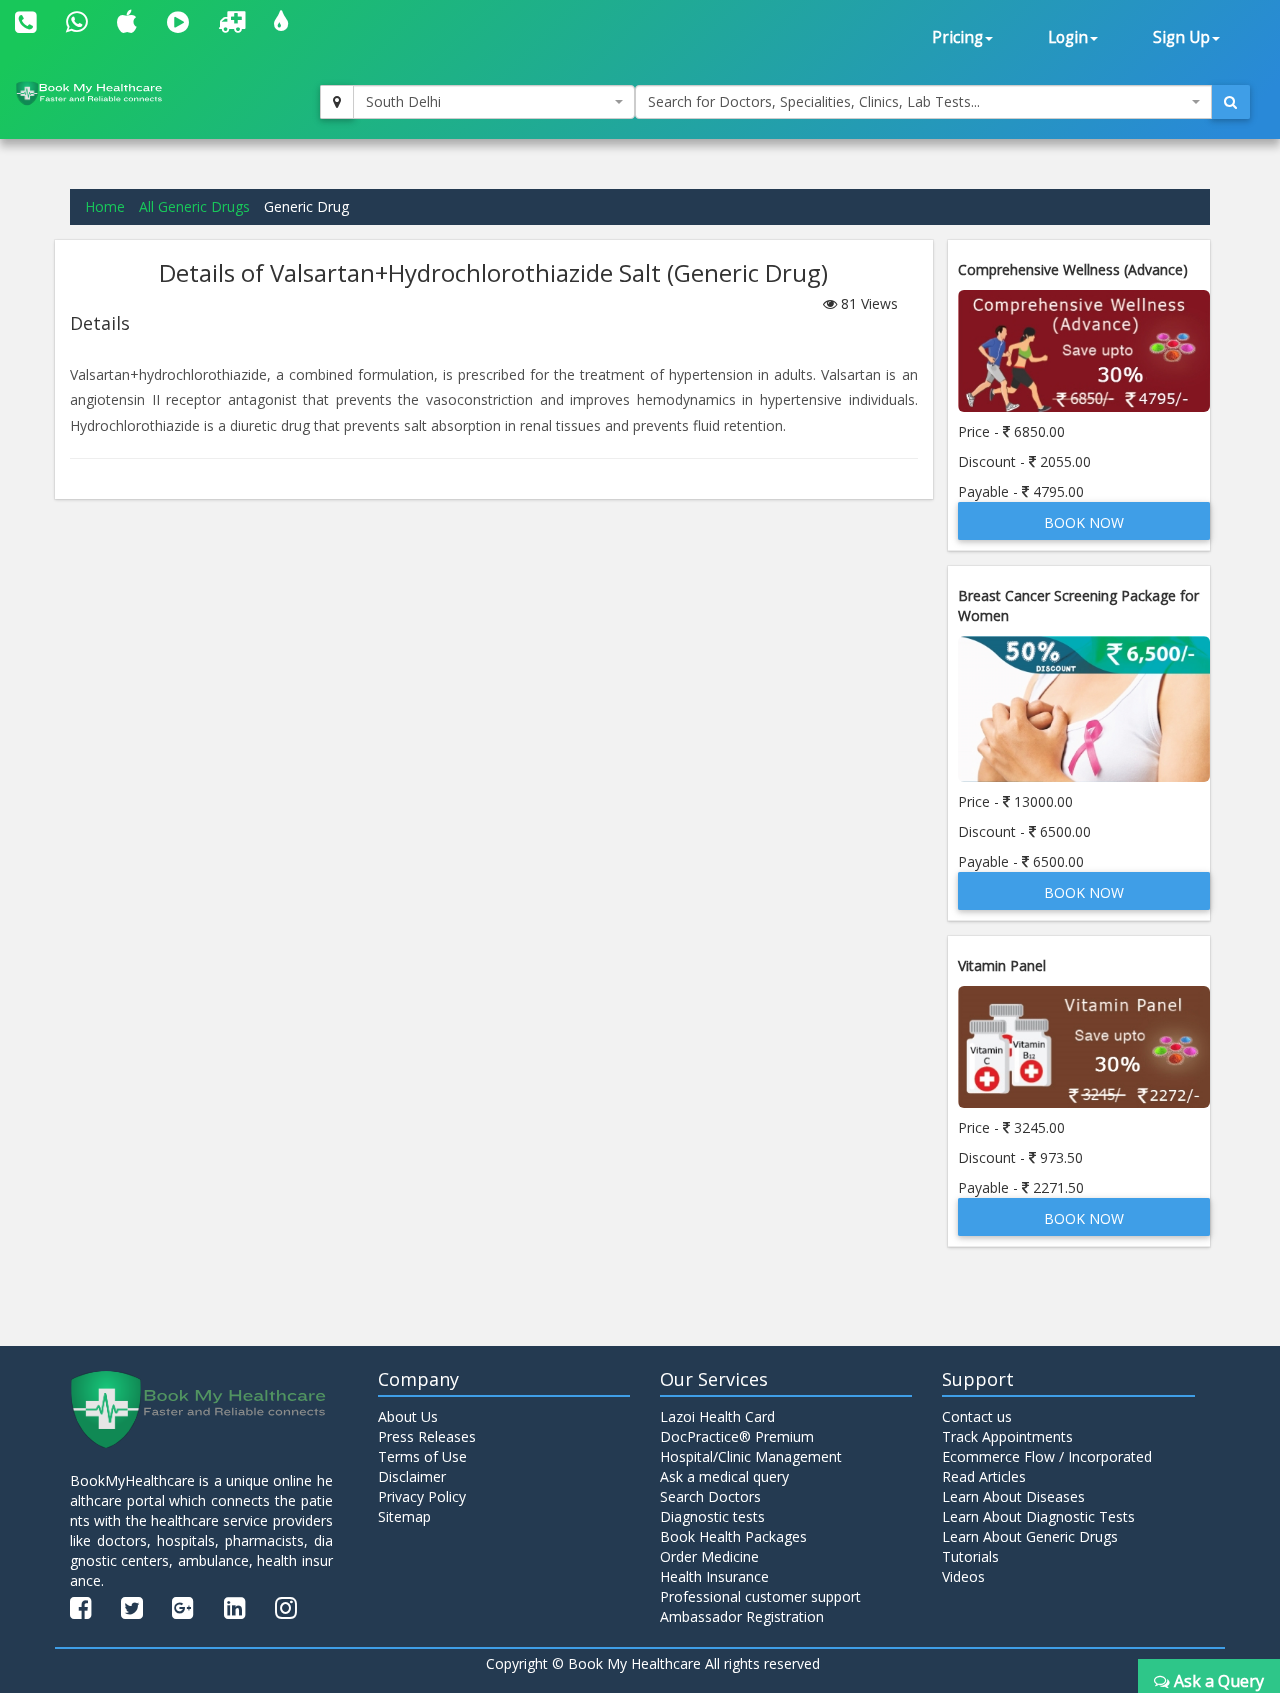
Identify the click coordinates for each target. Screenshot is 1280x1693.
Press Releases (427, 1436)
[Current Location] (337, 102)
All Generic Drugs (194, 206)
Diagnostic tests (712, 1516)
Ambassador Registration (742, 1616)
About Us (408, 1416)
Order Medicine (709, 1556)
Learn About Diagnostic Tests (1038, 1516)
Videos (963, 1576)
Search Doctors (710, 1496)
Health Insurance (714, 1576)
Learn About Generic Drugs (1030, 1536)
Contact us (977, 1416)
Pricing (957, 37)
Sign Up (1181, 37)
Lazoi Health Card (717, 1416)
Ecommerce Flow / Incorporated (1047, 1456)
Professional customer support (760, 1596)
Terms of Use (422, 1456)
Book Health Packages (733, 1536)
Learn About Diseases (1013, 1496)
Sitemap (404, 1516)
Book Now (1084, 522)
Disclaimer (412, 1476)
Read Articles (984, 1476)
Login (1068, 37)
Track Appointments (1007, 1436)
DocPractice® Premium (737, 1436)
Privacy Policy (422, 1496)
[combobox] (494, 102)
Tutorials (970, 1556)
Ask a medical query (724, 1476)
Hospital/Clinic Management (751, 1456)
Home (105, 206)
